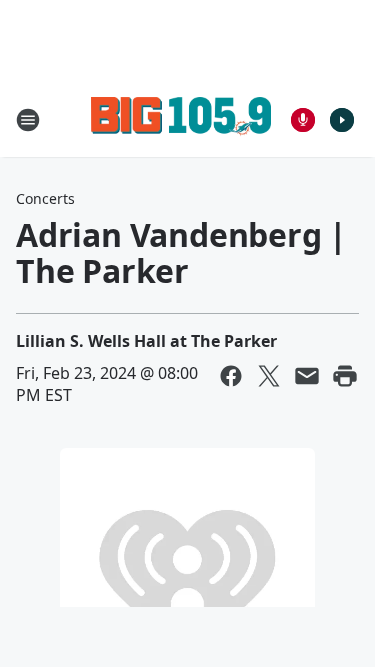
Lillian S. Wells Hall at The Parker (146, 341)
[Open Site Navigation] (28, 120)
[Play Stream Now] (342, 120)
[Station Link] (181, 119)
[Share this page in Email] (307, 376)
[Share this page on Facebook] (231, 376)
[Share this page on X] (269, 376)
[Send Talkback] (303, 120)
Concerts (45, 198)
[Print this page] (345, 376)
